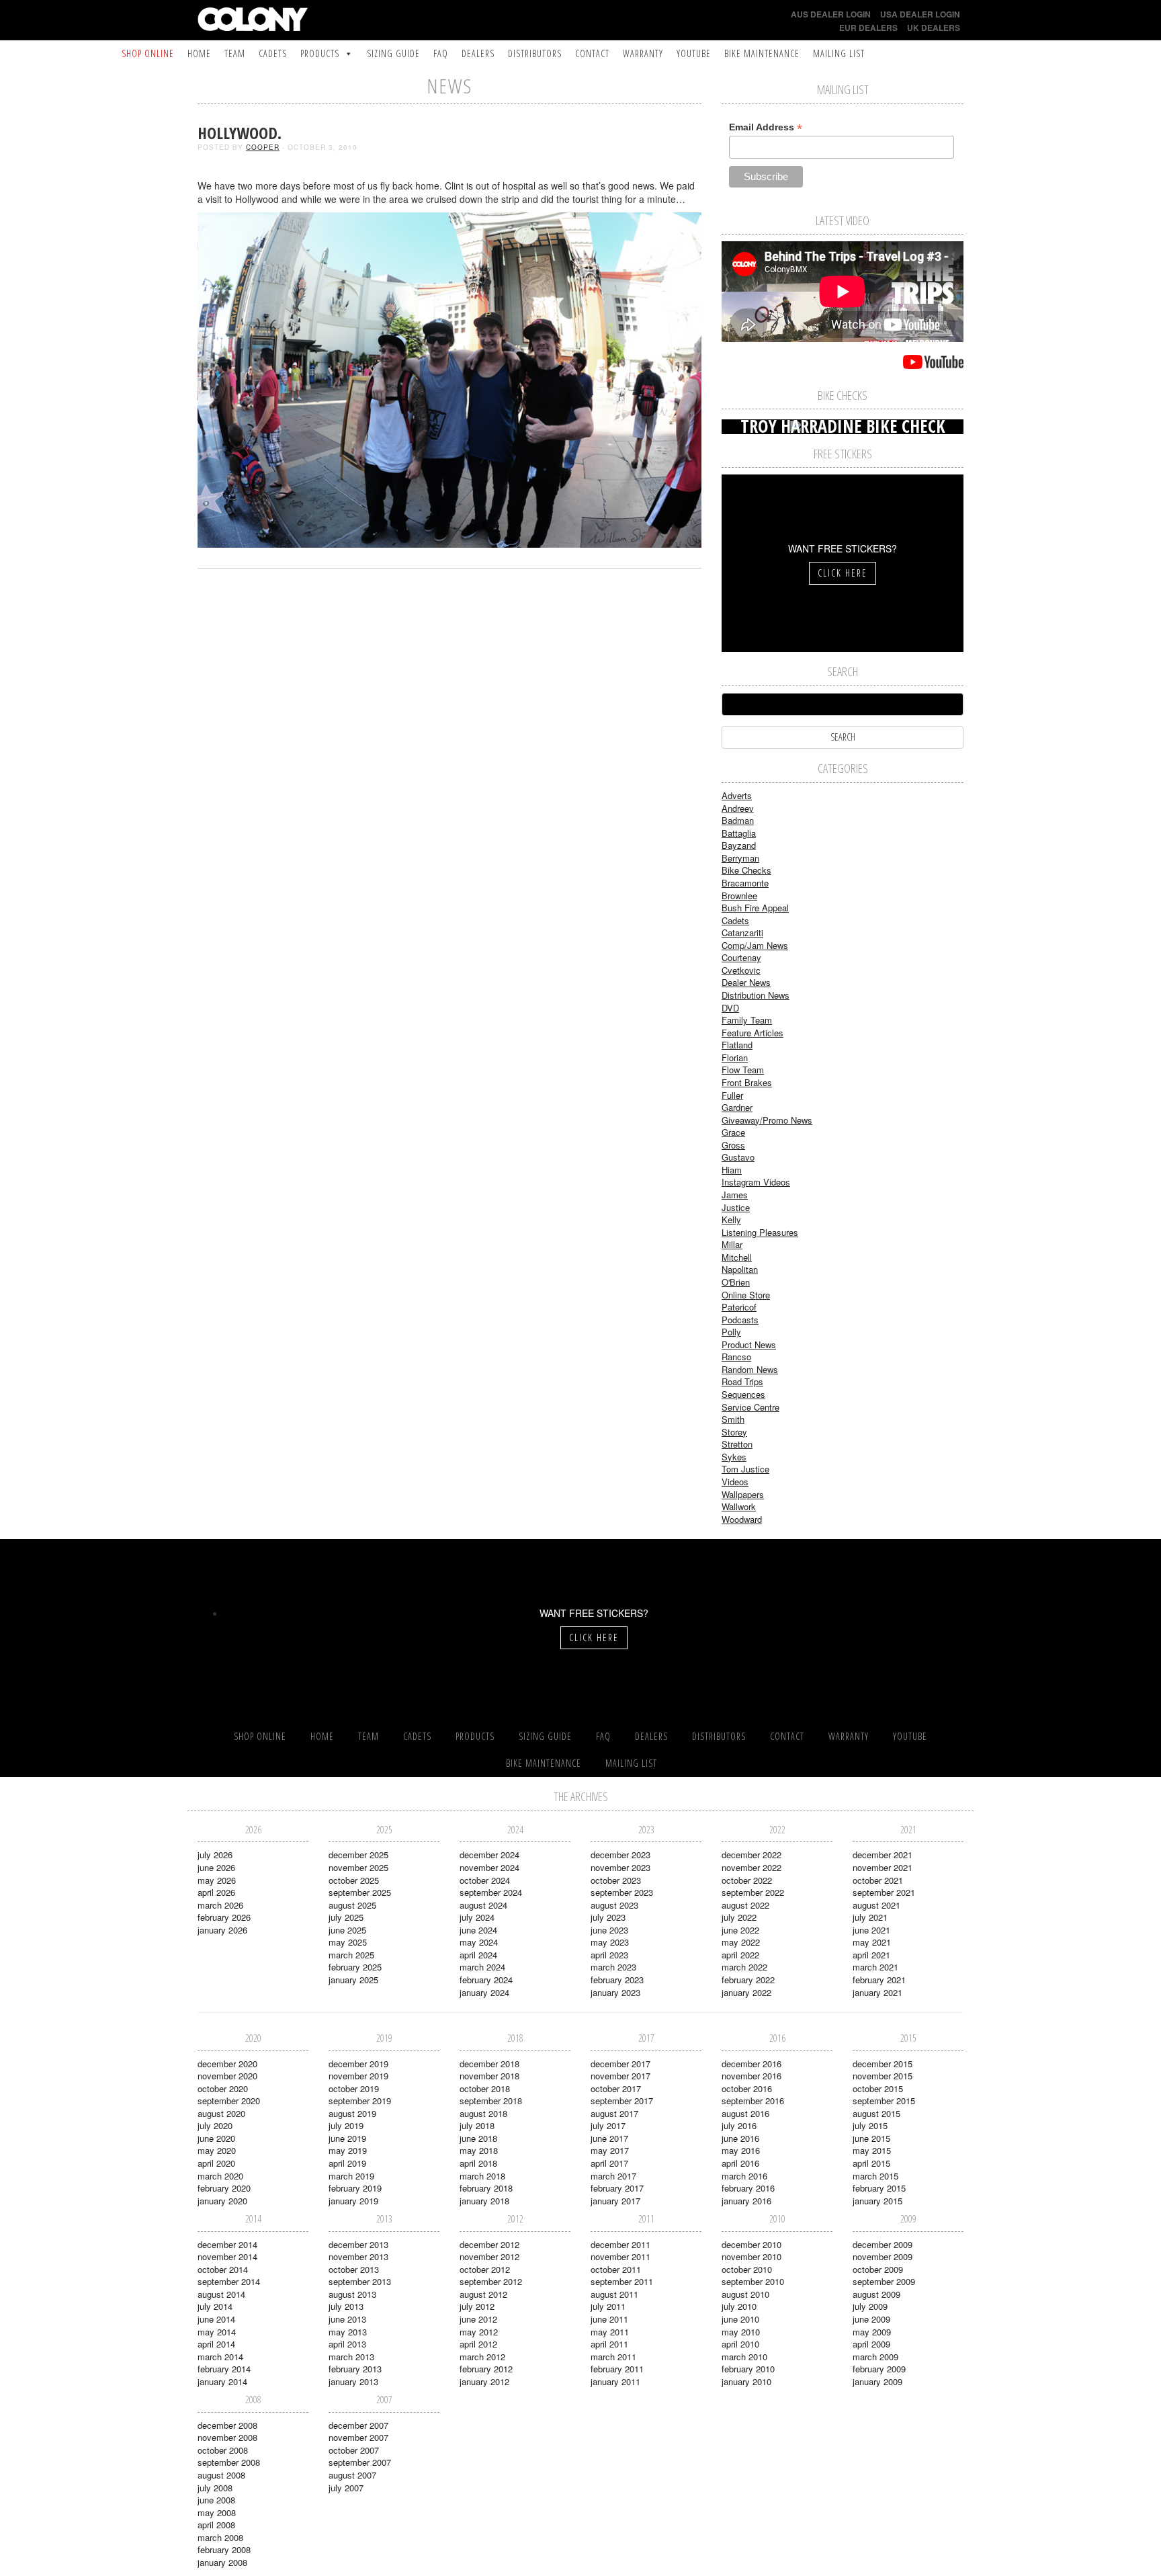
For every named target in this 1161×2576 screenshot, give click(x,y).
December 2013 (358, 2244)
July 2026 (215, 1855)
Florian (735, 1057)
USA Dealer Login (920, 14)
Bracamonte (745, 883)
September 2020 (229, 2101)
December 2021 (883, 1855)
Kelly (731, 1219)
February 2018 (486, 2188)
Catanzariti (742, 932)
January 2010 (746, 2381)
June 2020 (216, 2138)
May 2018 (479, 2150)
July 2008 (215, 2488)
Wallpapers (743, 1494)
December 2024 (489, 1855)
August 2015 (876, 2113)
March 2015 (875, 2176)
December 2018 (489, 2064)
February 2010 (748, 2369)
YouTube (694, 53)
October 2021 (878, 1880)
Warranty (643, 53)
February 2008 (224, 2549)
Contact (592, 53)
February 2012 (486, 2369)
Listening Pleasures (760, 1232)
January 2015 (877, 2201)
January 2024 (484, 1992)
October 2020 (223, 2088)
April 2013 (347, 2344)
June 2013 (347, 2319)
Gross (733, 1145)
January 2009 (877, 2381)
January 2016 (746, 2201)
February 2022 (748, 1980)
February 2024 (486, 1980)
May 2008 (217, 2512)
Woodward (742, 1519)
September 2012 (491, 2281)
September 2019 (360, 2101)
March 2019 (351, 2176)
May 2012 (479, 2332)
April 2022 (740, 1955)
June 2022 (740, 1930)
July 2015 (870, 2125)
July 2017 (608, 2125)
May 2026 (217, 1880)
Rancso (736, 1357)
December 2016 (751, 2064)
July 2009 (870, 2306)
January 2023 (615, 1992)
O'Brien (736, 1282)
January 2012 (484, 2381)
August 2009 (876, 2294)
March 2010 (744, 2357)
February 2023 (617, 1980)
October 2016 (747, 2088)
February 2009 (879, 2369)
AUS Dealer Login (831, 14)
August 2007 (352, 2475)
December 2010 (751, 2244)
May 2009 (872, 2332)
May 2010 (741, 2332)
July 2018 (477, 2125)
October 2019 (354, 2088)
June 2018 (478, 2138)
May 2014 (217, 2332)
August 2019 (352, 2113)
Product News (749, 1344)
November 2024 (489, 1867)
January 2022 (746, 1992)
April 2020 (216, 2163)
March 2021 (875, 1967)
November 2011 (620, 2256)
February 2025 (355, 1967)
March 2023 (613, 1967)
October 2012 (485, 2269)
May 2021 (872, 1942)
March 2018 (482, 2176)
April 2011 (609, 2344)
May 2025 (348, 1942)
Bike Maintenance (762, 53)
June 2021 (871, 1930)
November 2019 (358, 2076)
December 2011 (620, 2244)
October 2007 (354, 2450)
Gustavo (738, 1157)
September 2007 (360, 2462)
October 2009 (878, 2269)
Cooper (263, 147)
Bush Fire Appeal (755, 908)
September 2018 (491, 2101)
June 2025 (347, 1930)
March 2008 (220, 2537)
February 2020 (224, 2188)
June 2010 (740, 2319)
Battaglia (739, 833)
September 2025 (360, 1892)
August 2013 (352, 2294)
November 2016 (751, 2076)
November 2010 (751, 2256)
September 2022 (753, 1892)
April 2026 (216, 1892)
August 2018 (483, 2113)
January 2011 (615, 2381)
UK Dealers (934, 28)
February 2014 (224, 2369)
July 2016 (739, 2125)
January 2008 (222, 2562)
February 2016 (748, 2188)
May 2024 (479, 1942)
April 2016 (740, 2163)
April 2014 (216, 2344)
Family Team (747, 1020)
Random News (750, 1369)
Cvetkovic (741, 970)
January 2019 (353, 2201)
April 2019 (347, 2163)
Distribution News (756, 995)
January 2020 (222, 2201)
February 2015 (879, 2188)
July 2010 (739, 2306)
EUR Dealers (868, 28)
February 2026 (224, 1917)
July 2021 (870, 1917)
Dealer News (746, 982)
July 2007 (346, 2488)
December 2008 (227, 2425)
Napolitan (740, 1269)
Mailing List (839, 53)
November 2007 (358, 2437)
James (735, 1195)
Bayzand (739, 845)
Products (320, 53)
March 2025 (351, 1955)
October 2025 (354, 1880)
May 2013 (348, 2332)
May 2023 (610, 1942)
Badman (738, 820)
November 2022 (751, 1867)
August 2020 (221, 2113)
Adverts (737, 795)
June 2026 (216, 1867)
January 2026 (222, 1930)
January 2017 (615, 2201)
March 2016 (744, 2176)
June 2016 (740, 2138)
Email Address (766, 127)
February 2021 (879, 1980)
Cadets (273, 53)
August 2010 (745, 2294)
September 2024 (491, 1892)
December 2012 (489, 2244)
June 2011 (609, 2319)
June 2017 (609, 2138)
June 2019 (347, 2138)
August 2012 (483, 2294)
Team (235, 53)
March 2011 (613, 2357)
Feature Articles (752, 1033)
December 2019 (358, 2064)
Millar (732, 1244)
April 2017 (609, 2163)
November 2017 (620, 2076)
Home (199, 53)
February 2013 (355, 2369)
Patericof (739, 1307)
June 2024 (478, 1930)
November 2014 (227, 2256)
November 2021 (883, 1867)
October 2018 (485, 2088)
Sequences (743, 1394)
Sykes (734, 1457)
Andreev (738, 808)
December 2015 (883, 2064)
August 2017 (614, 2113)
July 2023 (608, 1917)
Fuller (732, 1095)
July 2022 (739, 1917)
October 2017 (616, 2088)
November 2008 (227, 2437)
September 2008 (229, 2462)
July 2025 (346, 1917)
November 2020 (227, 2076)
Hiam (732, 1170)
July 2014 (215, 2306)
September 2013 (360, 2281)
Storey (734, 1432)
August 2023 (614, 1905)
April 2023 (609, 1955)
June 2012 (478, 2319)
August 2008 (221, 2475)
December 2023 (620, 1855)
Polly (731, 1332)
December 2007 (358, 2425)
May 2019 (348, 2150)
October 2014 (223, 2269)
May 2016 (741, 2150)
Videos (735, 1482)
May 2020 (217, 2150)
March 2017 (613, 2176)
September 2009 (884, 2281)
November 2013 (358, 2256)
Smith (733, 1419)
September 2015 (884, 2101)
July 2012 (477, 2306)
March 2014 (220, 2357)
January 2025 (353, 1980)
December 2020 (227, 2064)
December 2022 (751, 1855)
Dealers (478, 53)
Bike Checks (746, 870)
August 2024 (483, 1905)
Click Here (843, 573)
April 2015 (871, 2163)
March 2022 (744, 1967)
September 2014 (229, 2281)
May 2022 (741, 1942)
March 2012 (482, 2357)
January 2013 (353, 2381)
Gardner (737, 1107)
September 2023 (622, 1892)
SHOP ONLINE (148, 53)
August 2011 (614, 2294)
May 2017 (610, 2150)
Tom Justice (745, 1469)
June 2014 (216, 2319)
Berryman (740, 858)
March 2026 (220, 1905)
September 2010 (753, 2281)
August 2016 (745, 2113)
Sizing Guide (393, 53)
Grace (733, 1132)
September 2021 (884, 1892)
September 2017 (622, 2101)
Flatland (737, 1045)
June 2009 (871, 2319)
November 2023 (620, 1867)
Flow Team (743, 1070)
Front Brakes (747, 1082)
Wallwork (739, 1506)
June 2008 (216, 2500)
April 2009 (871, 2344)
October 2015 (878, 2088)
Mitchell (737, 1257)
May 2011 (610, 2332)
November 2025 (358, 1867)
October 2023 (616, 1880)
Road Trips (742, 1381)
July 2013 (346, 2306)
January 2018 (484, 2201)
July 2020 (215, 2125)
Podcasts (740, 1320)
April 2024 (478, 1955)
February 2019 (355, 2188)
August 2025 (352, 1905)
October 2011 (616, 2269)
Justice (736, 1207)
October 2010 (747, 2269)
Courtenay (741, 957)
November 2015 (883, 2076)
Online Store (746, 1295)
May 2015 (872, 2150)
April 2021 (871, 1955)
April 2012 (478, 2344)
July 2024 (477, 1917)
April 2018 (478, 2163)
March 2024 (482, 1967)
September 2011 (622, 2281)
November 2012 (489, 2256)
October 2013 (354, 2269)
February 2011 (617, 2369)
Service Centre (750, 1407)
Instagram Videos (756, 1182)
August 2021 (876, 1905)
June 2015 (871, 2138)
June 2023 (609, 1930)
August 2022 (745, 1905)
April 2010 (740, 2344)
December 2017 (620, 2064)
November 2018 (489, 2076)
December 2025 (358, 1855)
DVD (730, 1008)
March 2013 (351, 2357)
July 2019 (346, 2125)
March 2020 (220, 2176)
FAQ (441, 53)
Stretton (737, 1444)
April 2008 (216, 2525)
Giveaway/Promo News (767, 1120)
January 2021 (877, 1992)
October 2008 (223, 2450)
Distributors (535, 53)
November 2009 (883, 2256)
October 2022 (747, 1880)
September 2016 (753, 2101)
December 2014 (227, 2244)
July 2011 (608, 2306)
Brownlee (739, 896)
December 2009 (883, 2244)
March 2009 (875, 2357)
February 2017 (617, 2188)
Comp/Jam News (755, 945)
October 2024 (485, 1880)
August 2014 (221, 2294)
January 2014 (222, 2381)
